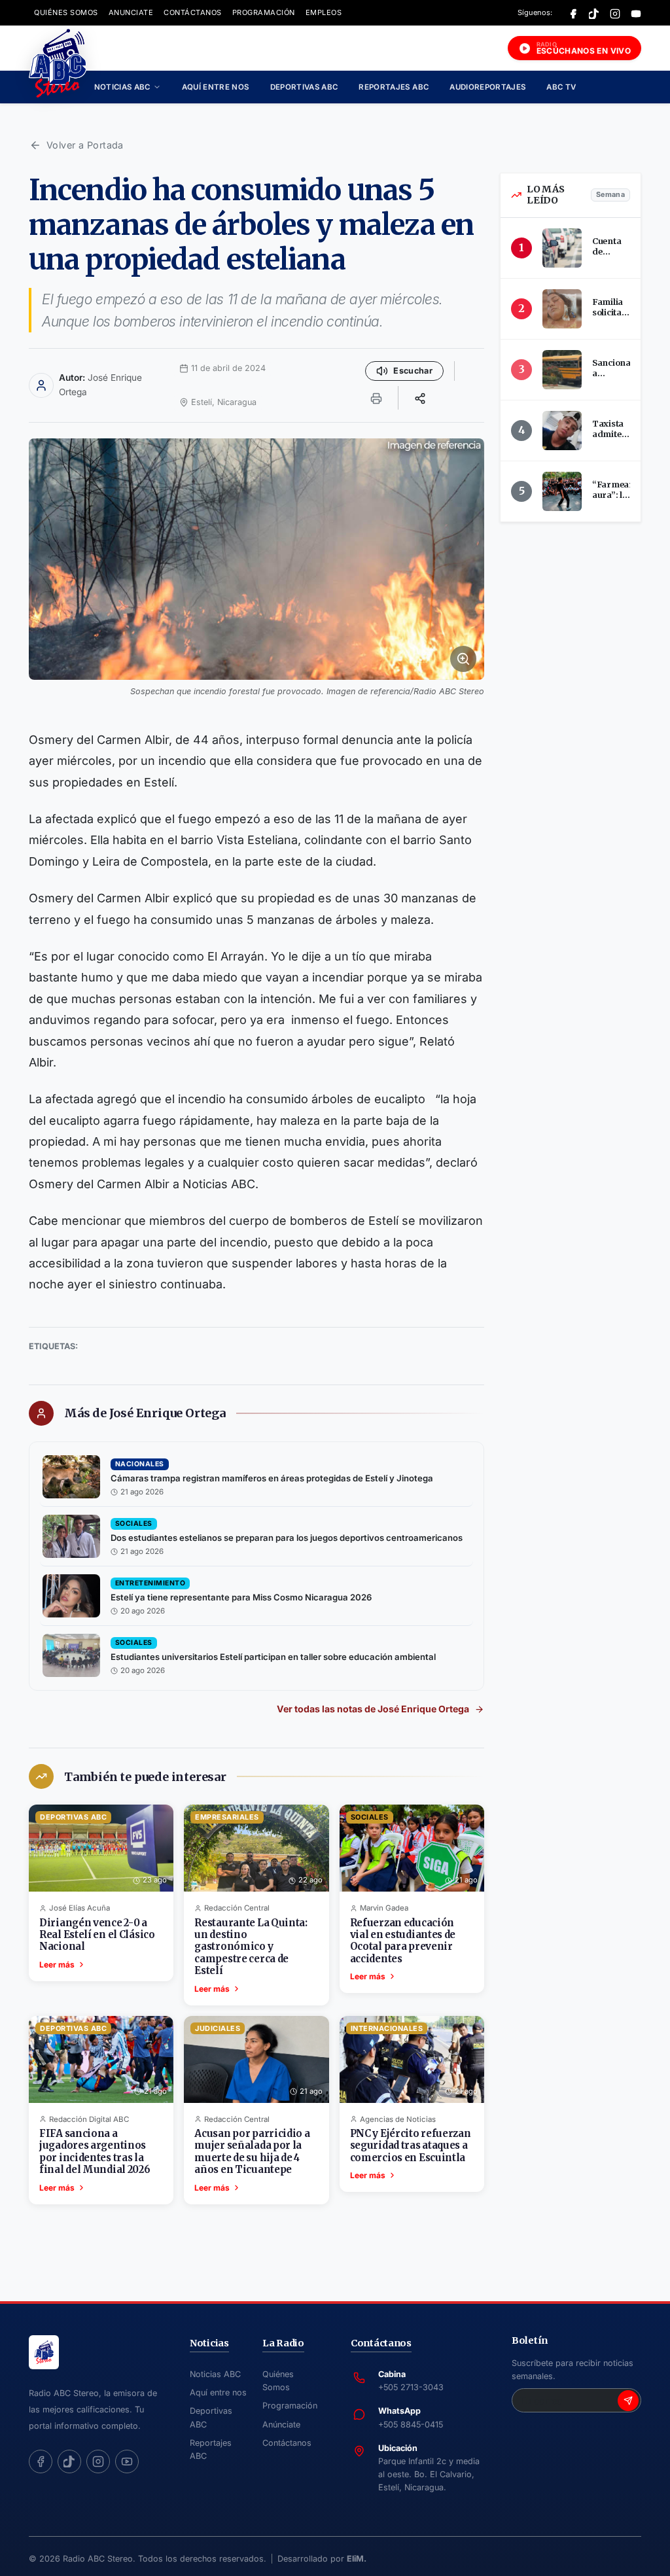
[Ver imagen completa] (256, 559)
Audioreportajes (487, 87)
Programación (290, 2406)
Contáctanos (287, 2443)
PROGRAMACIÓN (264, 12)
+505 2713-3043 (411, 2387)
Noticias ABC (122, 87)
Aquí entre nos (216, 87)
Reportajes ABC (394, 87)
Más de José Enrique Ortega (145, 1413)
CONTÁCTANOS (193, 12)
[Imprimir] (376, 398)
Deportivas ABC (304, 87)
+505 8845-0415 (411, 2425)
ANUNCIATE (131, 12)
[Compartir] (420, 398)
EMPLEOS (324, 12)
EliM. (357, 2559)
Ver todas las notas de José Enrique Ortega (373, 1709)
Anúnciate (281, 2425)
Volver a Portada (85, 145)
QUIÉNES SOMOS (66, 12)
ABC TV (561, 87)
